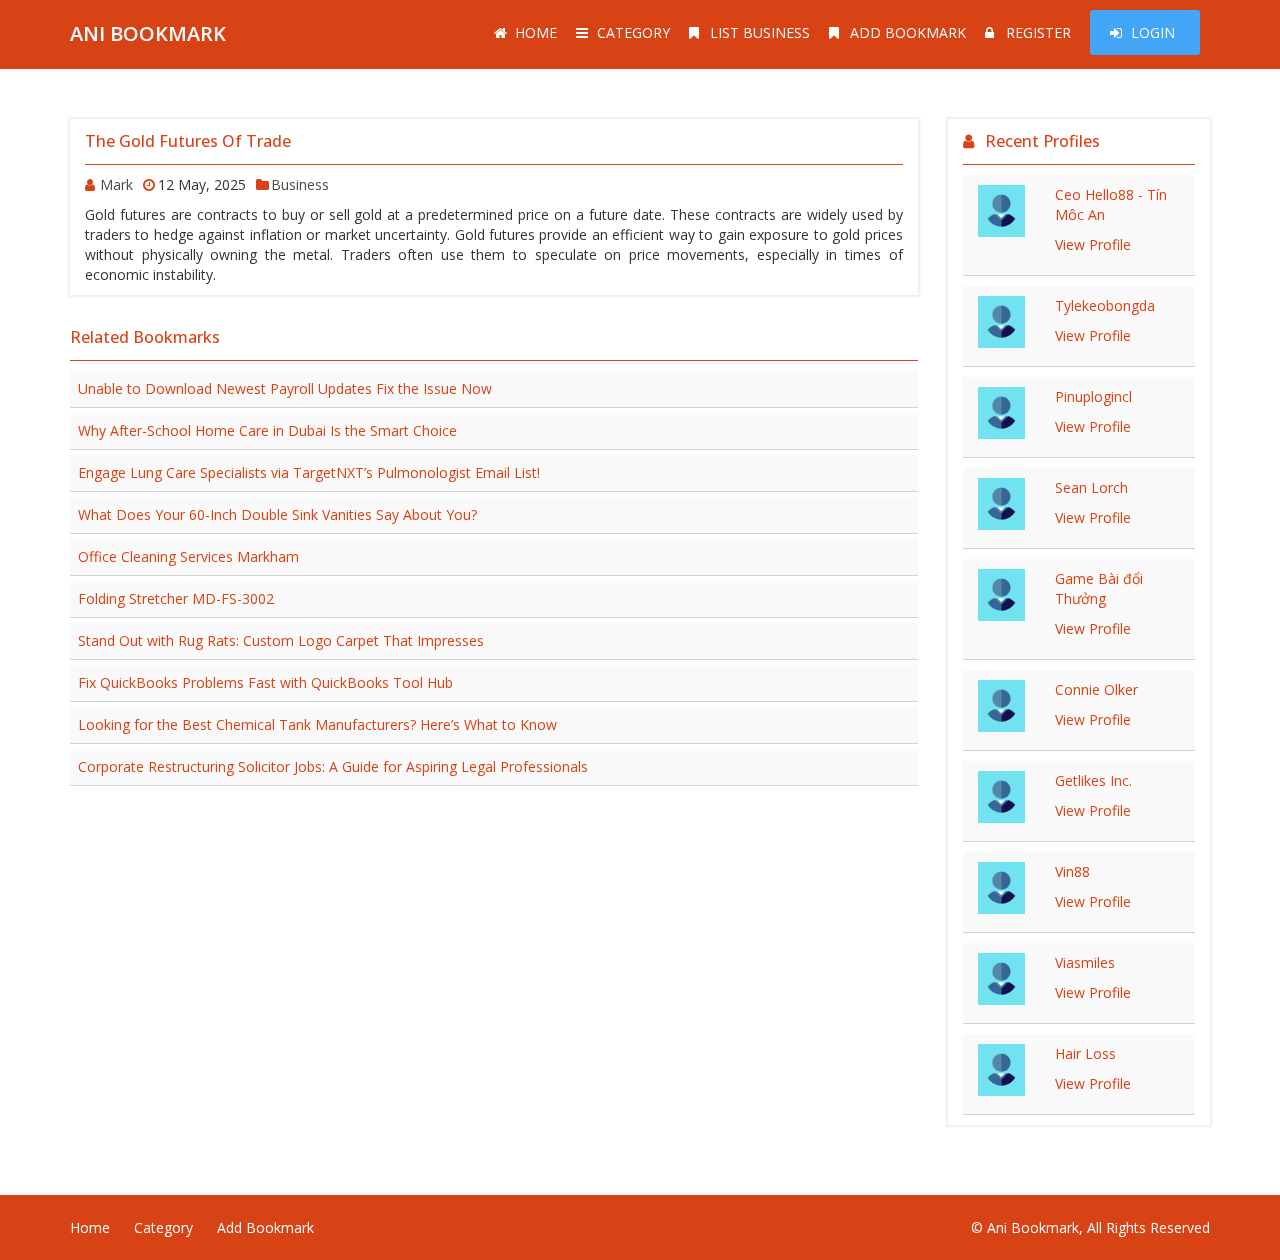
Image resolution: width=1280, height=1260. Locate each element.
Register (1038, 32)
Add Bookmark (908, 32)
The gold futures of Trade (188, 141)
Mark (116, 184)
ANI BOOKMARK (148, 33)
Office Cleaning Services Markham (188, 556)
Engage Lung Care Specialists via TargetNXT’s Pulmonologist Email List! (309, 472)
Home (536, 32)
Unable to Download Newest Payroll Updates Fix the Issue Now (285, 388)
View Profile (1093, 244)
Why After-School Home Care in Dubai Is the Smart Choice (267, 430)
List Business (760, 32)
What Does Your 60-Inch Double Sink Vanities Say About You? (277, 514)
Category (633, 32)
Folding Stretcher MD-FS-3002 (176, 598)
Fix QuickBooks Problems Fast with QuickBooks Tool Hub (265, 682)
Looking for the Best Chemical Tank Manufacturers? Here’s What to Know (317, 724)
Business (300, 184)
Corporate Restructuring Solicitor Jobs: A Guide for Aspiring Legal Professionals (333, 766)
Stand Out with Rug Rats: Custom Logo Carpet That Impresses (281, 640)
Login (1153, 32)
